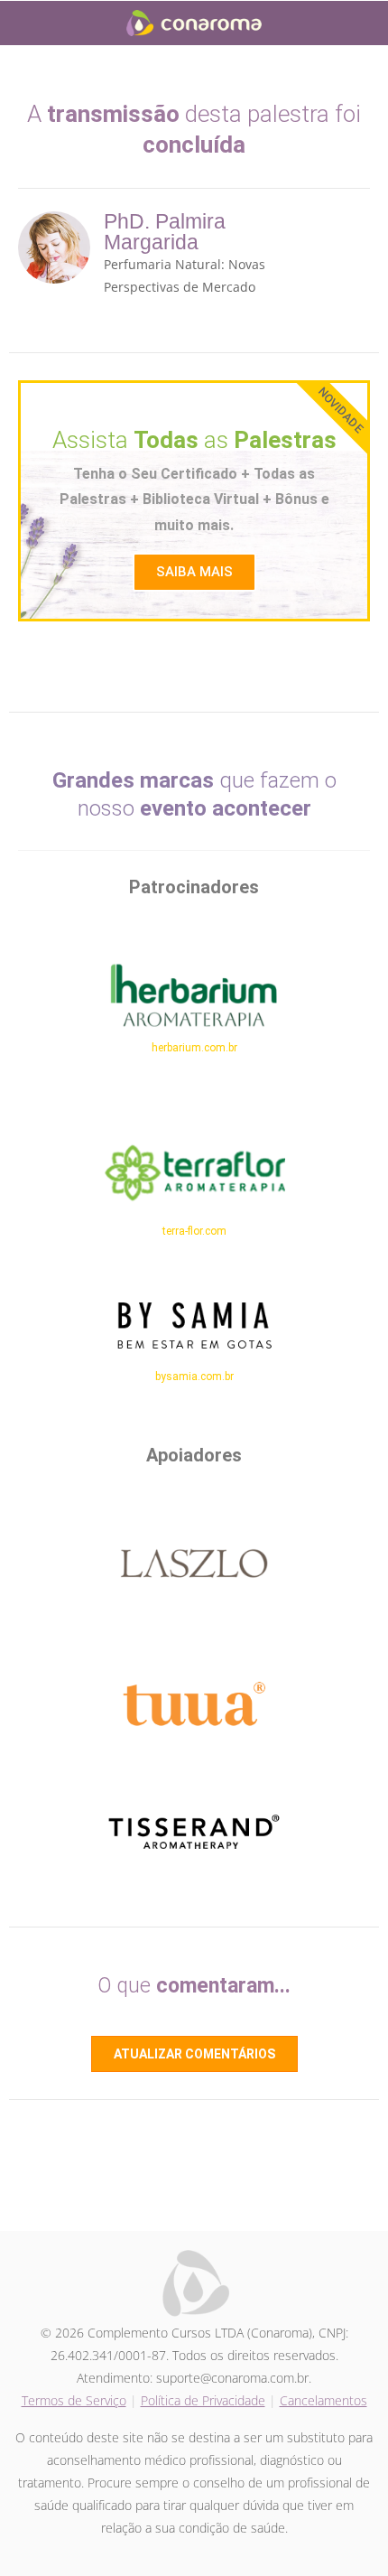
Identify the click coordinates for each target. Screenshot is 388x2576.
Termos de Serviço (74, 2400)
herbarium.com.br (194, 1048)
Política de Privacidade (203, 2400)
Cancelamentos (323, 2400)
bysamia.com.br (194, 1377)
